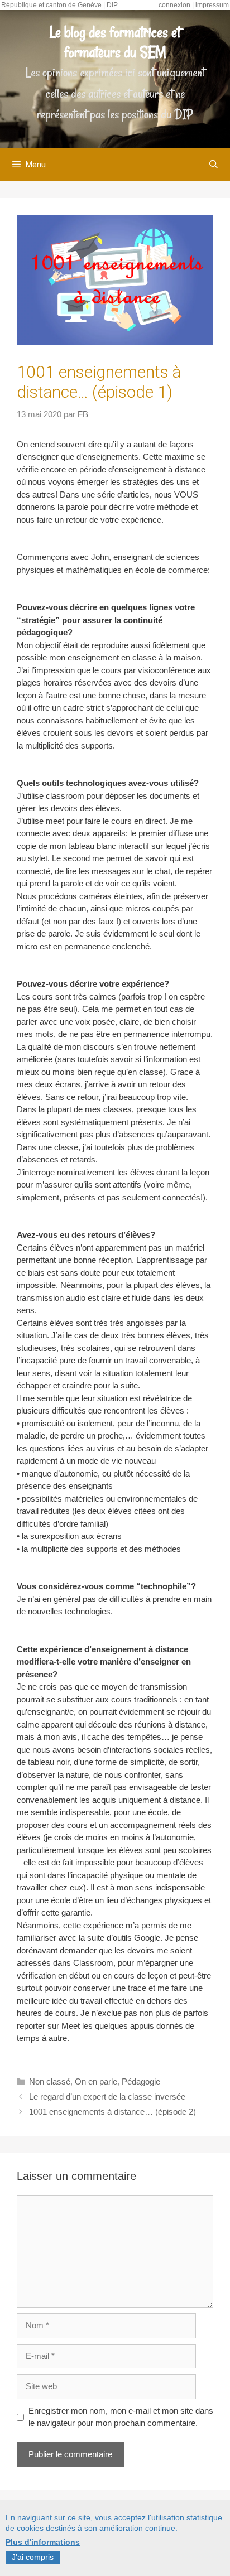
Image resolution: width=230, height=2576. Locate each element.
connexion (174, 5)
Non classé (50, 2081)
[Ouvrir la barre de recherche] (214, 165)
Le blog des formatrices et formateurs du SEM (115, 42)
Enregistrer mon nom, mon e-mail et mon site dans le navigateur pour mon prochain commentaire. (121, 2417)
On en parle (96, 2081)
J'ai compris (33, 2557)
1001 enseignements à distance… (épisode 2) (112, 2112)
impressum (212, 5)
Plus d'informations (43, 2542)
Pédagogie (141, 2081)
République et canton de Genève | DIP (59, 5)
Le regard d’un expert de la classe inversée (107, 2097)
